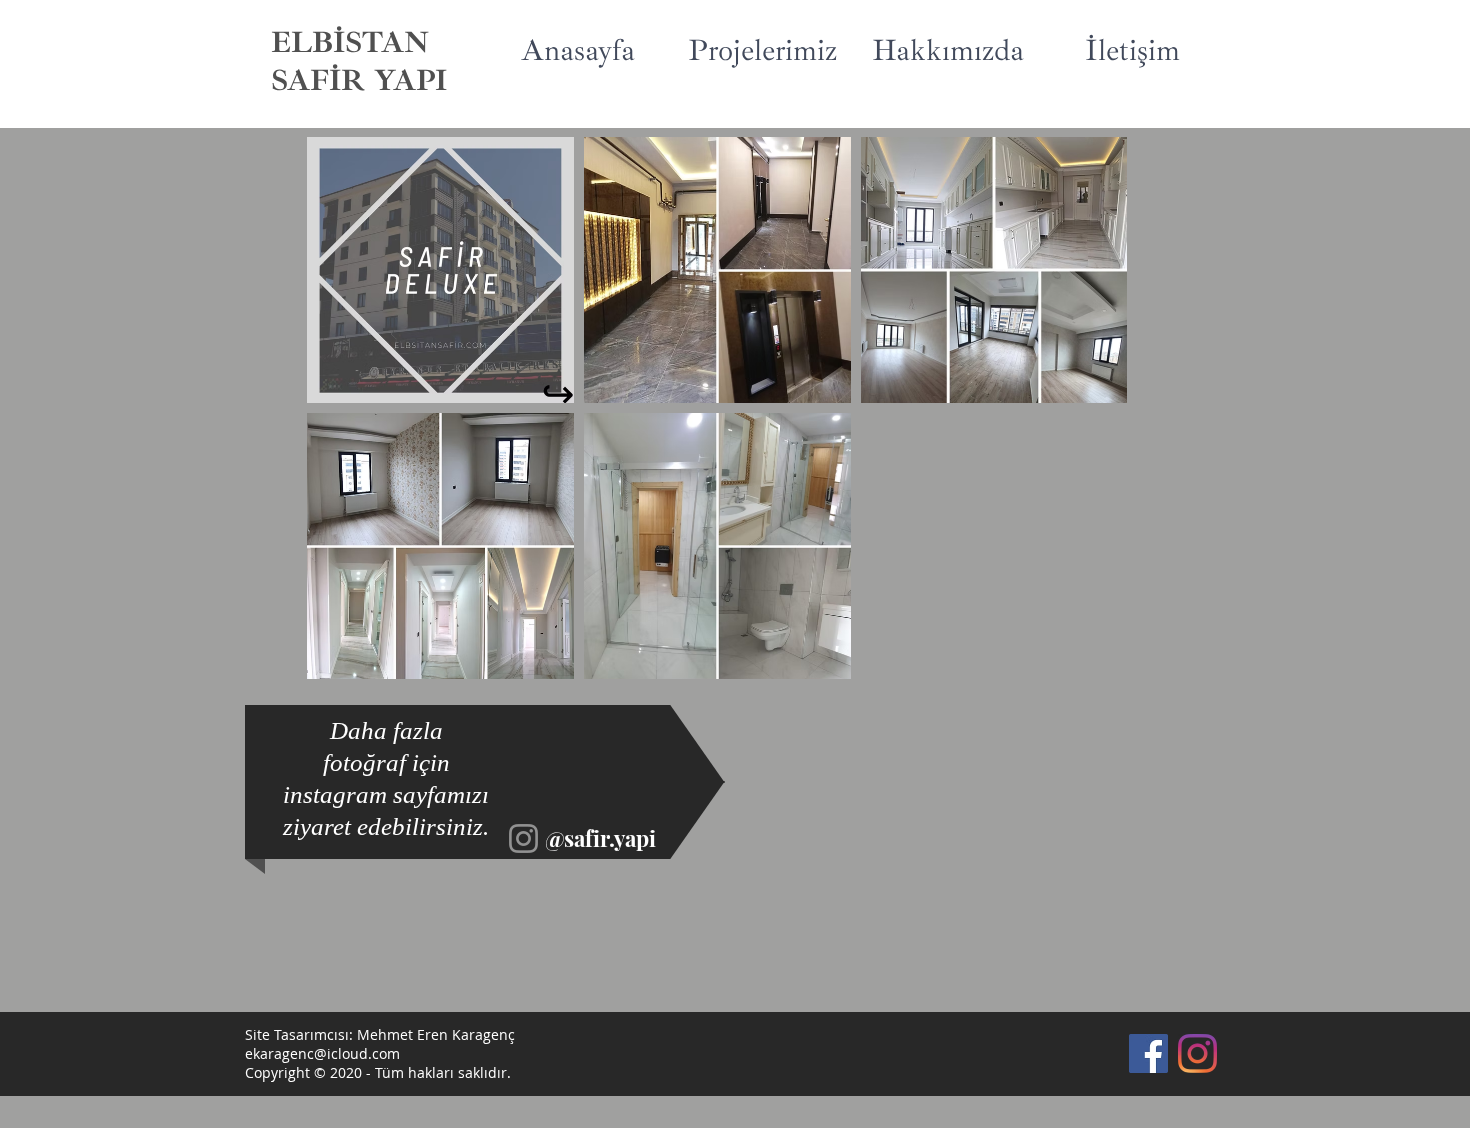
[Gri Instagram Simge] (523, 838)
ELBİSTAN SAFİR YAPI (359, 61)
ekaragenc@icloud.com (322, 1053)
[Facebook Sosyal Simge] (1148, 1053)
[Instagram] (1197, 1053)
